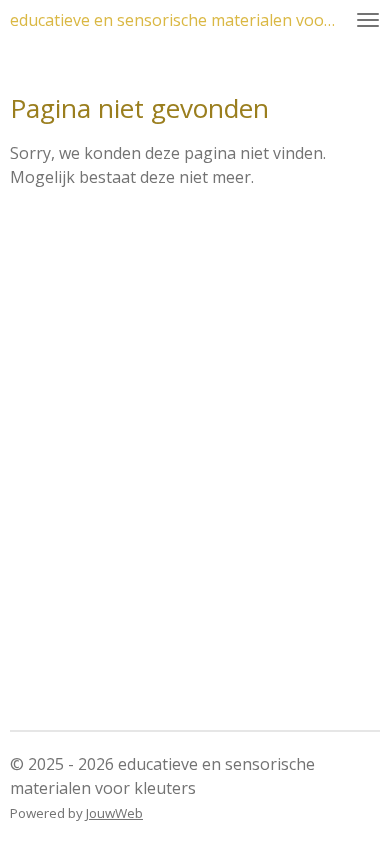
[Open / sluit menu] (368, 20)
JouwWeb (114, 813)
